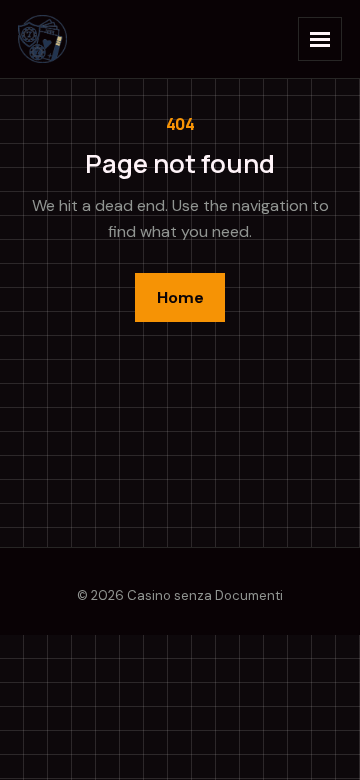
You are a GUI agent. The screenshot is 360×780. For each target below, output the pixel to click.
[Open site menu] (320, 39)
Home (180, 297)
